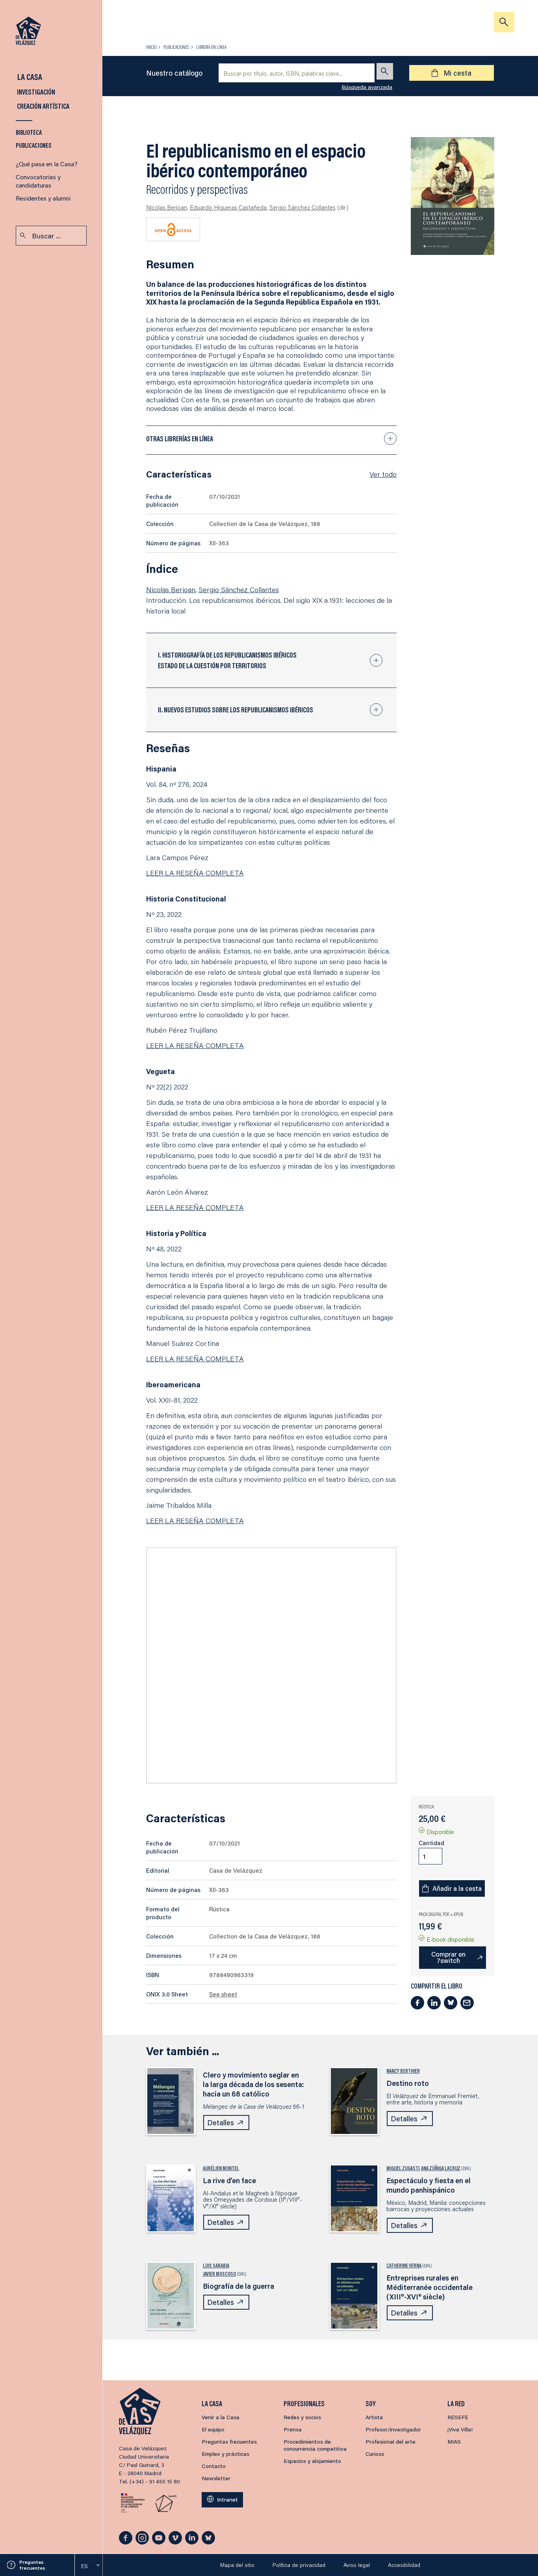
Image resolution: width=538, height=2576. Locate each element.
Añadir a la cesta (457, 1888)
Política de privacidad (299, 2565)
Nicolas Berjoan (167, 207)
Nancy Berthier (403, 2071)
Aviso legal (357, 2565)
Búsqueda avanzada (367, 87)
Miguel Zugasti (403, 2168)
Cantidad (431, 1843)
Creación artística (43, 106)
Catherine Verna (404, 2266)
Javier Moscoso (219, 2274)
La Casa (29, 77)
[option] (89, 2566)
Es (84, 2566)
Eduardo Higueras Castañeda (228, 207)
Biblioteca (29, 132)
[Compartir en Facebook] (417, 2003)
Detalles (221, 2123)
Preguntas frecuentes (32, 2565)
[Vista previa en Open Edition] (173, 229)
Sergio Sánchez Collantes (302, 207)
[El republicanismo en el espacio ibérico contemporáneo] (453, 196)
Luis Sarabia (216, 2266)
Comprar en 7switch (448, 1957)
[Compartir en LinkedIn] (434, 2003)
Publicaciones (34, 145)
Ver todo (383, 474)
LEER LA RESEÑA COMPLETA (195, 873)
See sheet (223, 1994)
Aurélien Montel (221, 2168)
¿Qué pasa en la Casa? (47, 164)
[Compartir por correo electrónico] (467, 2003)
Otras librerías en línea (180, 439)
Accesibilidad (404, 2565)
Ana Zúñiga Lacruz (441, 2168)
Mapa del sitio (237, 2565)
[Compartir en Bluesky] (451, 2003)
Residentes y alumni (43, 198)
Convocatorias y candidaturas (38, 181)
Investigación (35, 92)
